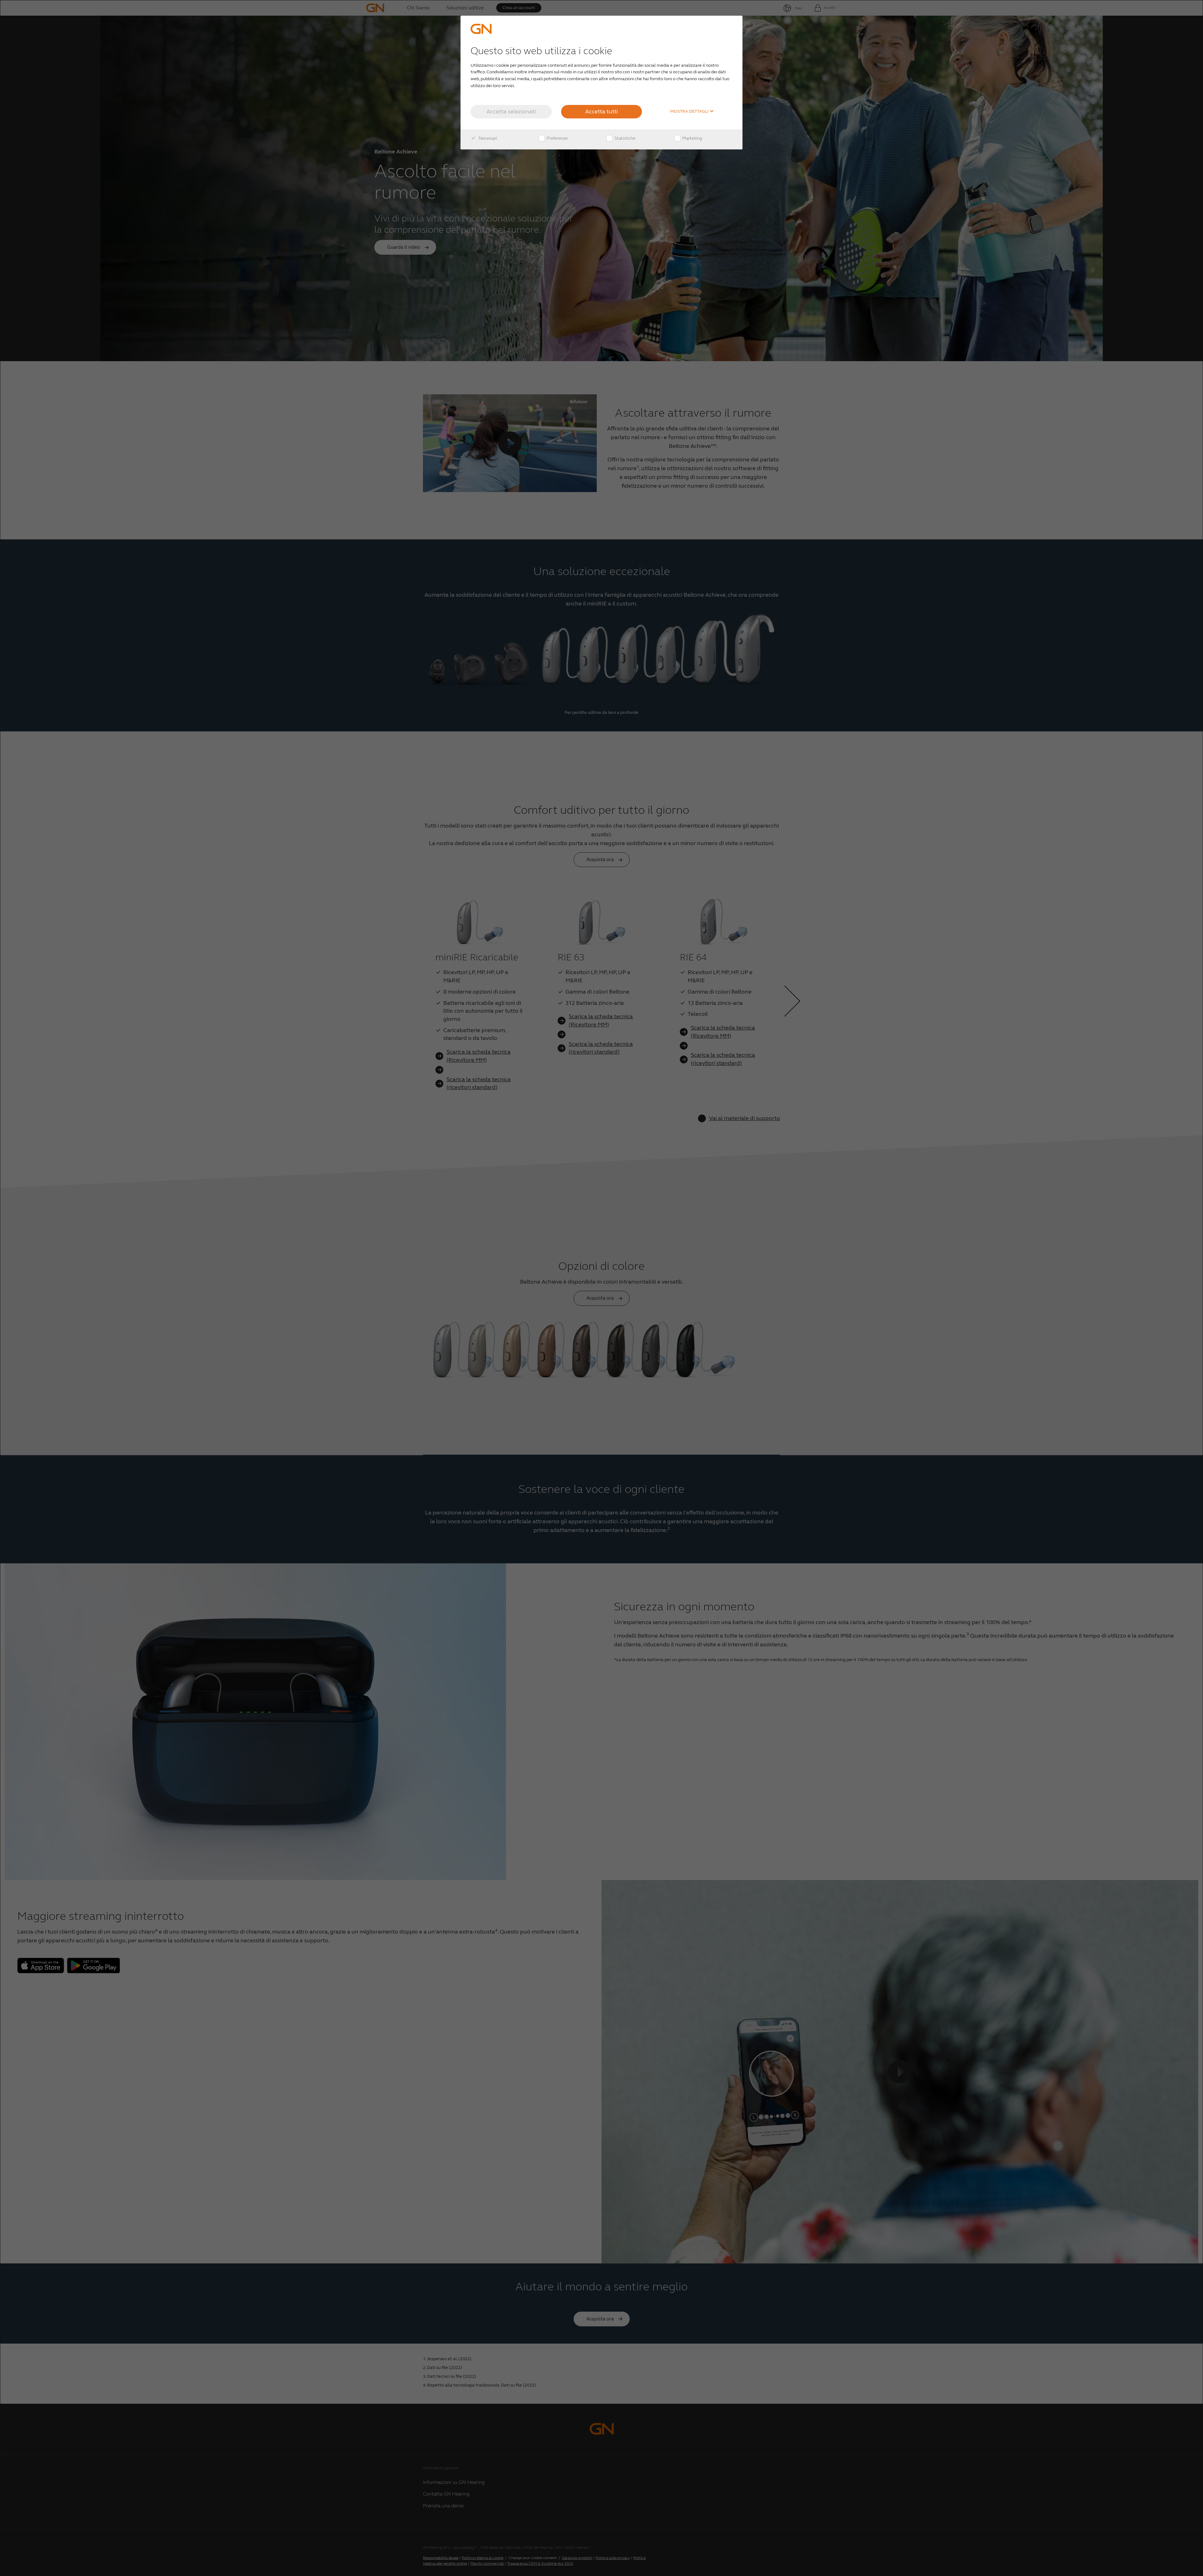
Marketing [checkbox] (692, 138)
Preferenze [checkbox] (557, 138)
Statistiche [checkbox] (624, 138)
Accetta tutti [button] (601, 112)
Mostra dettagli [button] (690, 112)
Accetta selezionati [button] (511, 112)
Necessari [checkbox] (487, 138)
